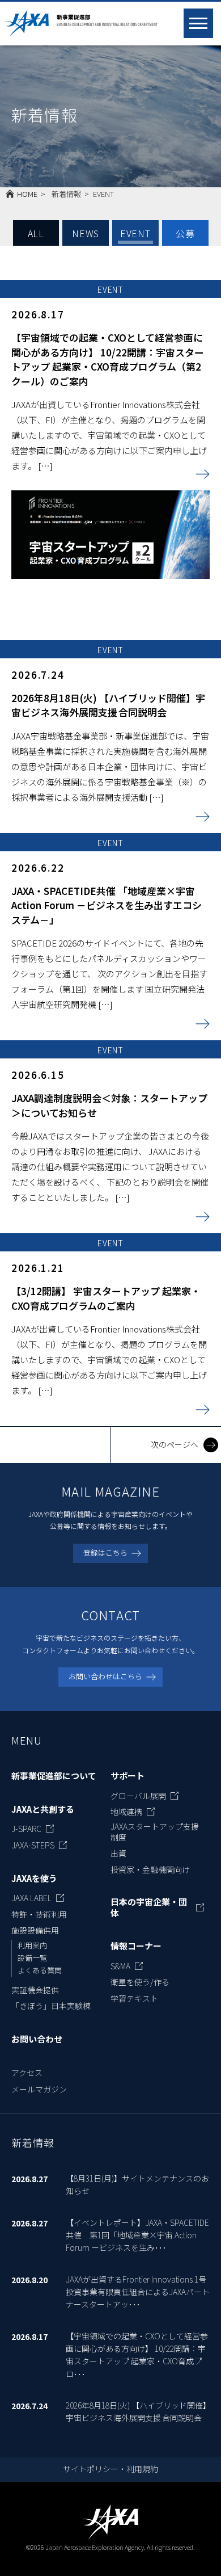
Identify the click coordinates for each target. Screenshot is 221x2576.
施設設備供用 (35, 1930)
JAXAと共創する (43, 1809)
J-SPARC (26, 1829)
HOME (27, 194)
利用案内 (32, 1945)
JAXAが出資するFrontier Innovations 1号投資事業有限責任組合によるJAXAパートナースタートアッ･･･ (138, 2292)
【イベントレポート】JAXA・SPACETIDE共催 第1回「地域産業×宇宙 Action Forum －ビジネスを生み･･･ (137, 2235)
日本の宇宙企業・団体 (149, 1907)
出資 (118, 1853)
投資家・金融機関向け (150, 1869)
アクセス (27, 2073)
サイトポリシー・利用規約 (110, 2469)
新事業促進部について (54, 1776)
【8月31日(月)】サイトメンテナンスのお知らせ (137, 2184)
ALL (36, 233)
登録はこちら (105, 1552)
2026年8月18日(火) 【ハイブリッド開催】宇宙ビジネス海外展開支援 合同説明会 (136, 2411)
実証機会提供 (35, 1990)
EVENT (135, 233)
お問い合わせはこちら (105, 1676)
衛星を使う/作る (140, 1982)
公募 (185, 233)
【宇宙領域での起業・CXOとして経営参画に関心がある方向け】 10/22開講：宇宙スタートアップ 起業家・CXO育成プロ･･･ (137, 2355)
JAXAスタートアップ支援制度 (155, 1831)
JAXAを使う (34, 1879)
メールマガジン (39, 2089)
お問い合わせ (37, 2039)
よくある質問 (40, 1970)
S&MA (120, 1966)
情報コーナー (136, 1946)
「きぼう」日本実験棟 (51, 2006)
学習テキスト (134, 1998)
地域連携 (126, 1812)
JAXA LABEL (31, 1898)
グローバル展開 (138, 1796)
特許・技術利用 (39, 1914)
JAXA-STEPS (33, 1845)
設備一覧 (32, 1958)
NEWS (86, 233)
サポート (127, 1776)
